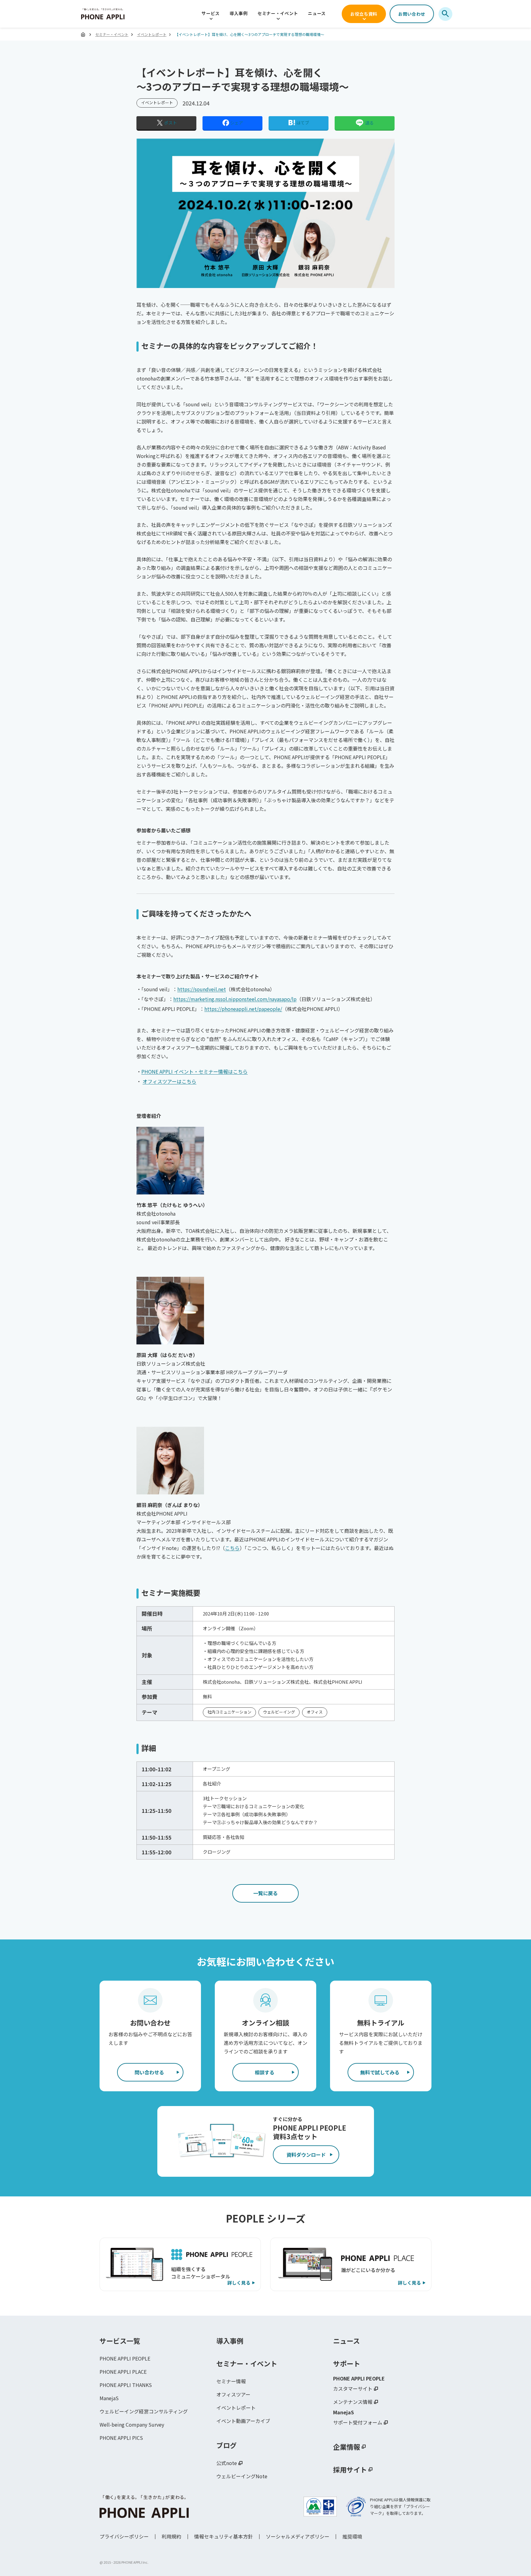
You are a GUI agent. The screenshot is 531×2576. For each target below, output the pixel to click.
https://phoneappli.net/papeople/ (243, 1009)
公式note (227, 2463)
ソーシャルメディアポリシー (298, 2536)
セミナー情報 (231, 2381)
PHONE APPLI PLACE (123, 2372)
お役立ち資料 (364, 14)
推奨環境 (352, 2536)
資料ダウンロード (306, 2155)
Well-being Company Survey (132, 2424)
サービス (211, 13)
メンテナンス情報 (353, 2402)
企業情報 (347, 2447)
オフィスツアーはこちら (169, 1081)
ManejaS (109, 2398)
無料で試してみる (380, 2072)
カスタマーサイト (353, 2389)
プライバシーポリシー (124, 2536)
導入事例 (239, 13)
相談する (265, 2072)
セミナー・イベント (278, 13)
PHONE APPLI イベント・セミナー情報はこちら (195, 1071)
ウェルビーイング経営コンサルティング (144, 2411)
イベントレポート (152, 34)
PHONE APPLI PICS (121, 2438)
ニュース (317, 13)
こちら (232, 1548)
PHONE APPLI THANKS (126, 2385)
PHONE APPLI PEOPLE (125, 2358)
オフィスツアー (233, 2394)
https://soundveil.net (202, 989)
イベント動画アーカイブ (243, 2421)
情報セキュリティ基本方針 (224, 2536)
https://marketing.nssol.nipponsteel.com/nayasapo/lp (235, 999)
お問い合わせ (412, 14)
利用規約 (171, 2536)
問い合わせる (149, 2072)
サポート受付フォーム (358, 2422)
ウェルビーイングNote (242, 2476)
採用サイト (350, 2469)
